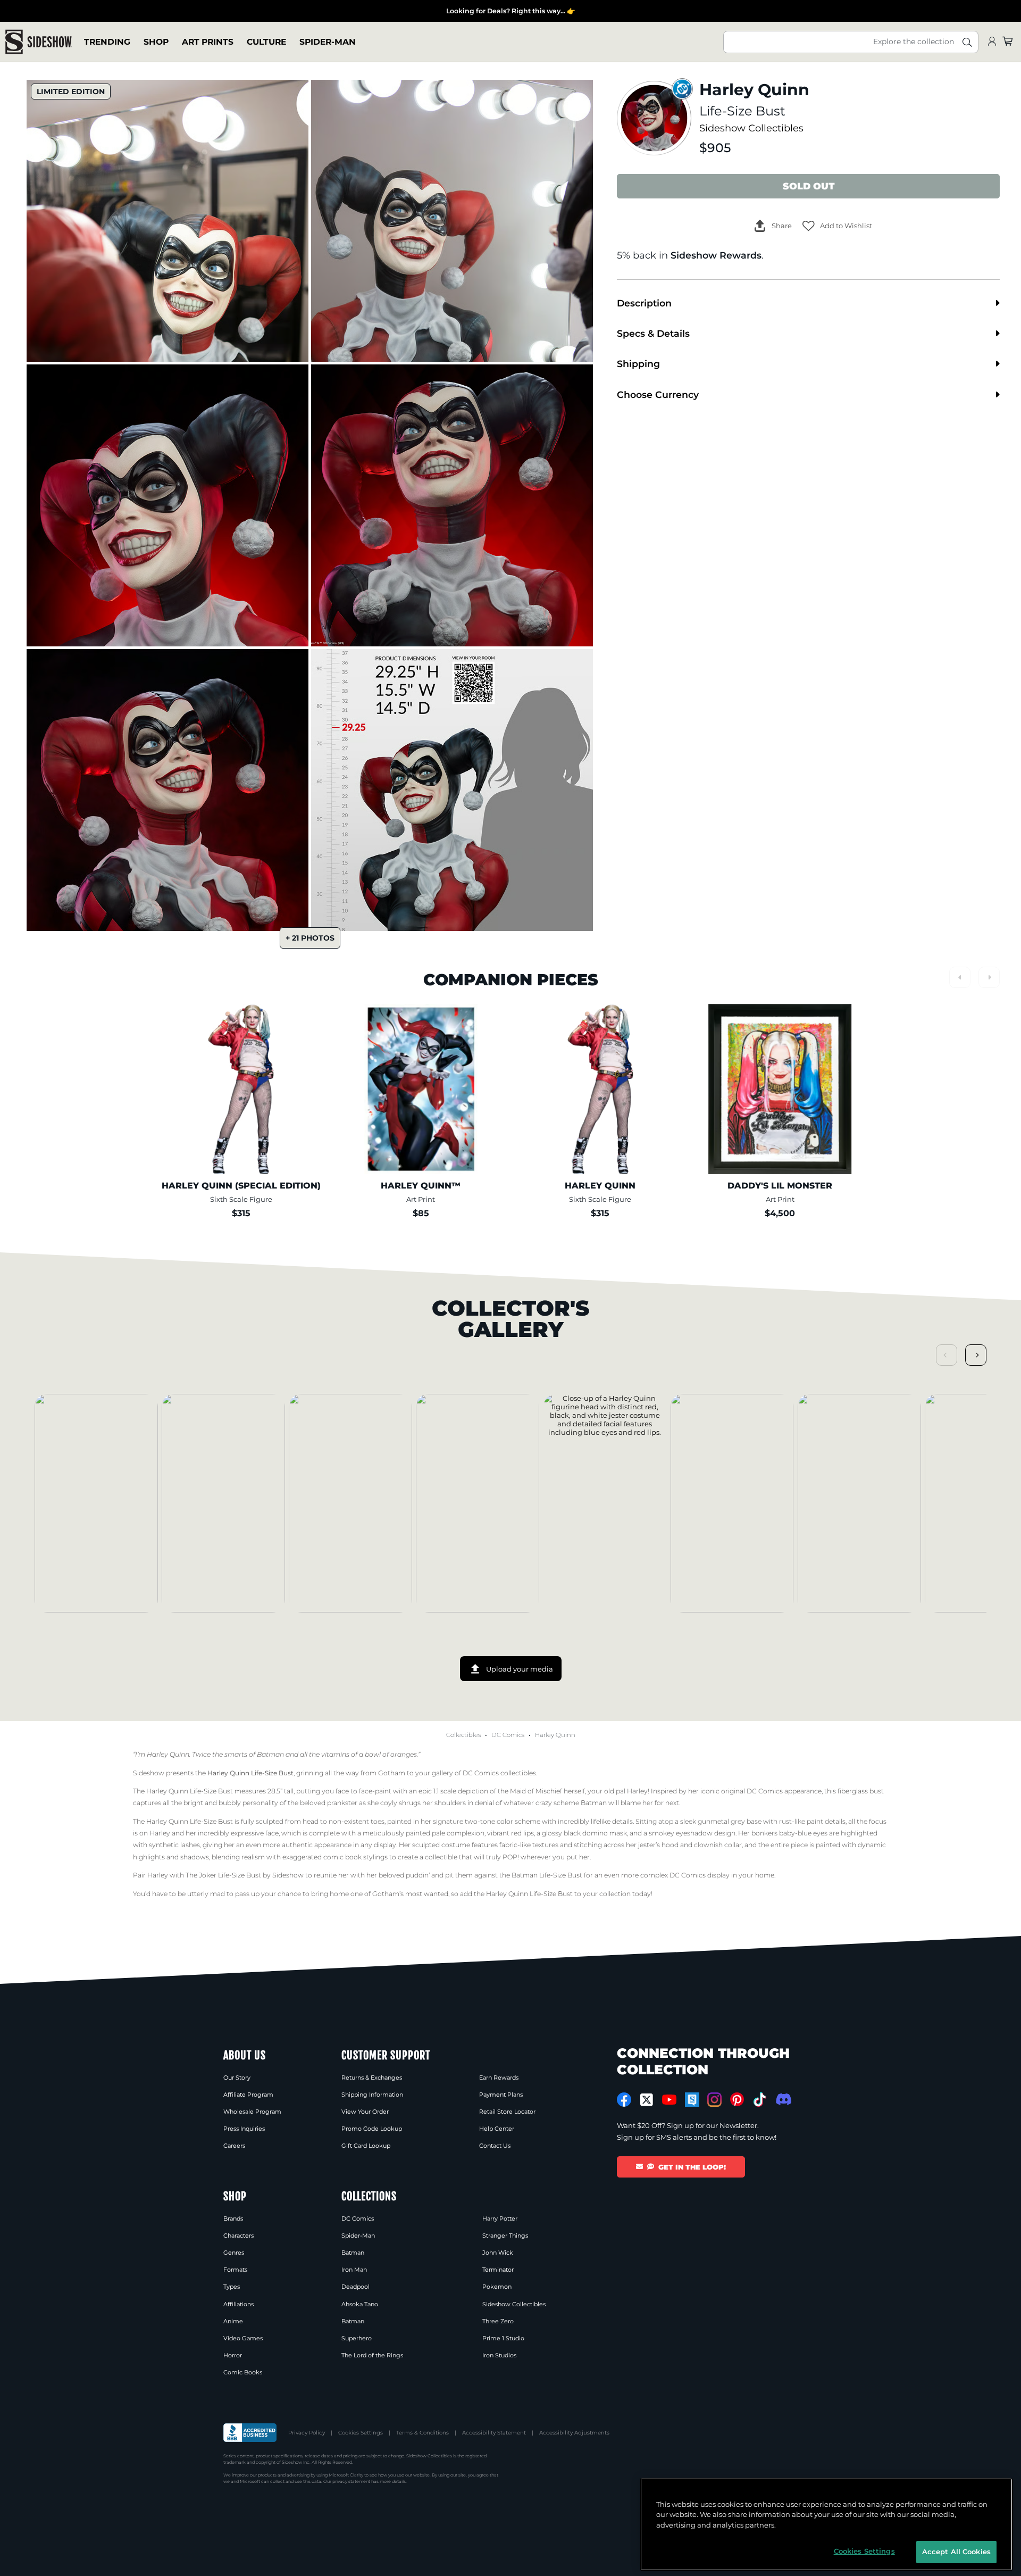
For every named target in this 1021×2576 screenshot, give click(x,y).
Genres (234, 2253)
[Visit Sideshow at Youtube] (669, 2100)
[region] (826, 2524)
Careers (234, 2146)
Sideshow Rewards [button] (716, 255)
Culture (266, 42)
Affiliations (238, 2304)
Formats (235, 2270)
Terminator (498, 2270)
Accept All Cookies (956, 2552)
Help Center (497, 2129)
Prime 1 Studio (503, 2338)
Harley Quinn (555, 1735)
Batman (353, 2253)
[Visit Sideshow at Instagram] (714, 2100)
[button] (837, 226)
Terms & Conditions (422, 2433)
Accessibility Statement (494, 2433)
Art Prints (208, 42)
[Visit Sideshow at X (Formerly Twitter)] (647, 2100)
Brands (233, 2218)
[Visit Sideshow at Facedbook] (624, 2100)
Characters (238, 2236)
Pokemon (497, 2287)
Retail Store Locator (507, 2112)
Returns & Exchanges (372, 2078)
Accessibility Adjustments (574, 2433)
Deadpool (355, 2287)
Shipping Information (372, 2095)
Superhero (357, 2338)
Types (232, 2287)
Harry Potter (500, 2218)
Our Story (237, 2078)
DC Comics (508, 1735)
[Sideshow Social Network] (692, 2100)
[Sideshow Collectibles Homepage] (39, 42)
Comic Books (243, 2372)
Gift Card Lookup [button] (366, 2146)
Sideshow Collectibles (751, 128)
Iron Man (354, 2270)
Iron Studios (499, 2355)
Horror (233, 2355)
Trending (107, 42)
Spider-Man (328, 42)
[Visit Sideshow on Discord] (783, 2099)
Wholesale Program (252, 2112)
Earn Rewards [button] (499, 2078)
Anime (233, 2321)
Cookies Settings (361, 2433)
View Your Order (365, 2112)
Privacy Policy (307, 2433)
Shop (156, 42)
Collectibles (463, 1735)
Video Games (243, 2338)
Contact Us (495, 2146)
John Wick (498, 2253)
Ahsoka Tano (360, 2304)
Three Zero (498, 2321)
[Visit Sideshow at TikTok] (760, 2100)
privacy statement (351, 2481)
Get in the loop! (692, 2167)
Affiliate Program (248, 2095)
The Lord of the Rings (372, 2355)
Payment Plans (501, 2095)
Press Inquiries (244, 2129)
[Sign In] (992, 42)
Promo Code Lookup (372, 2129)
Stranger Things (505, 2236)
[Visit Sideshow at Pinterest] (737, 2100)
